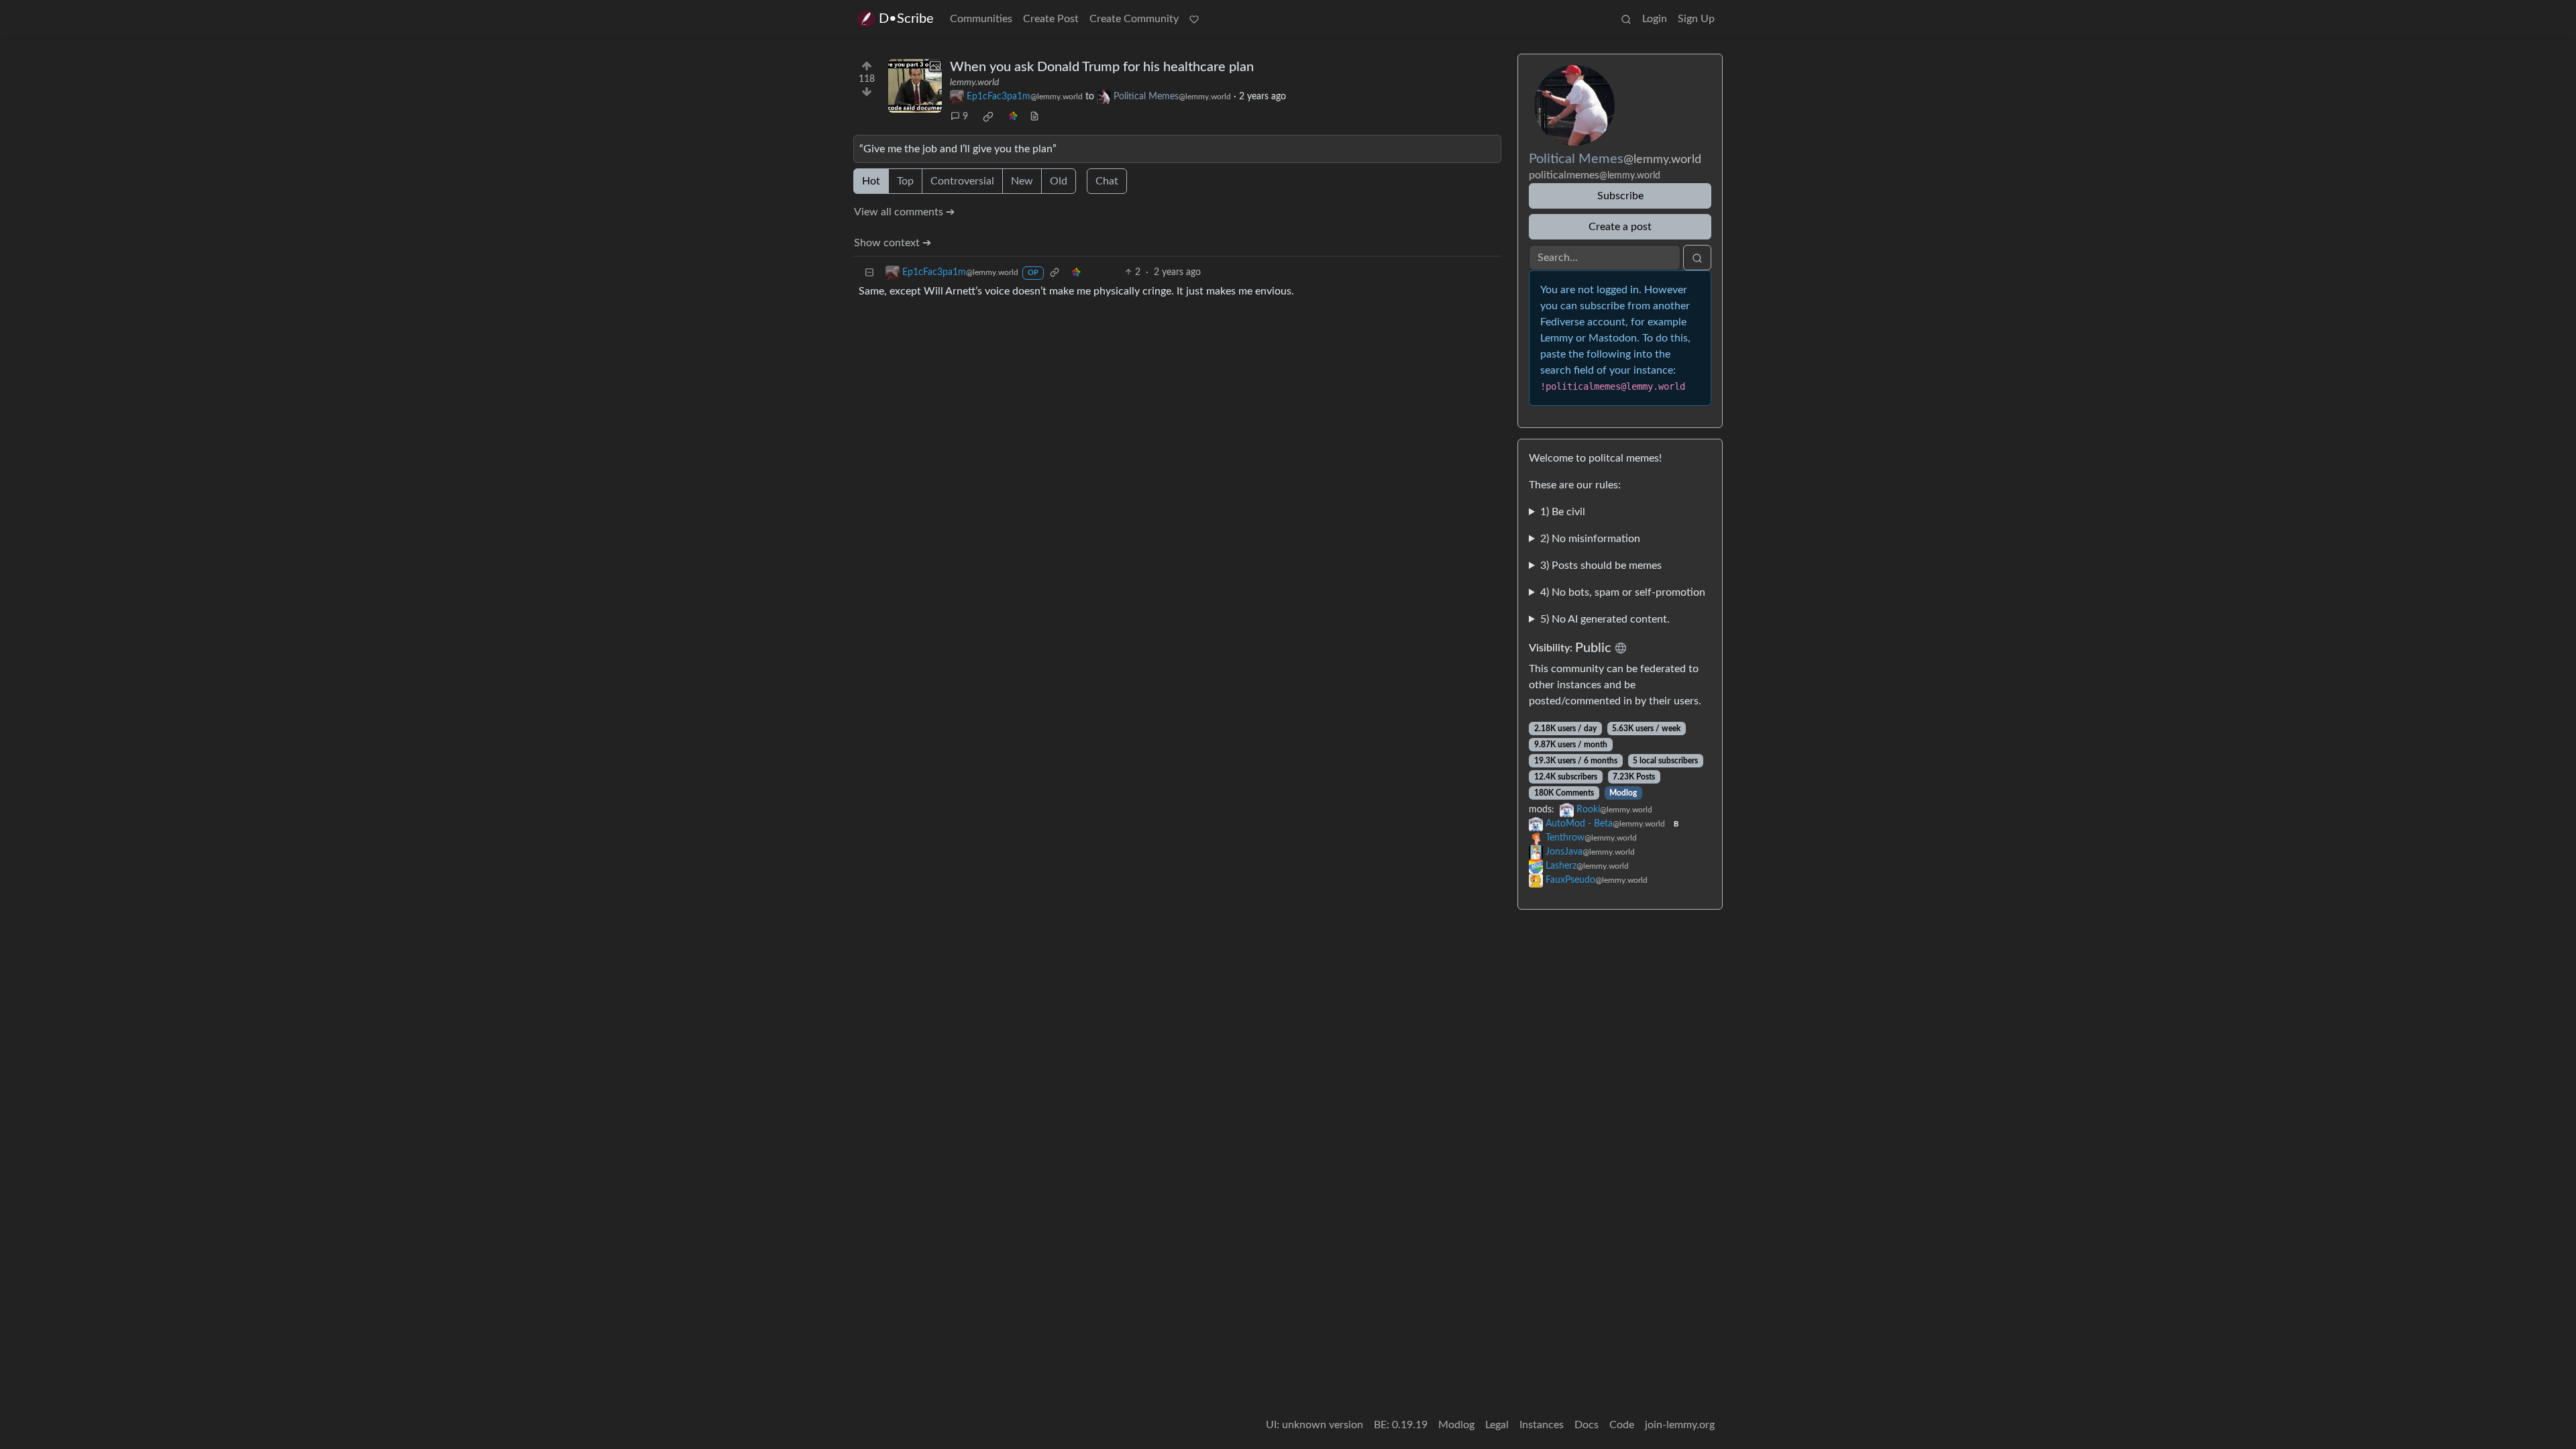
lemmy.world (974, 83)
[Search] (1626, 19)
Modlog (1623, 793)
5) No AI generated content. (1605, 619)
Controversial (962, 181)
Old (1059, 181)
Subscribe (1620, 196)
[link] (988, 117)
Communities (981, 19)
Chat (1107, 181)
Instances (1542, 1425)
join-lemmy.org (1680, 1425)
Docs (1587, 1425)
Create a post (1620, 227)
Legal (1497, 1425)
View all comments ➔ (904, 212)
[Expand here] (915, 86)
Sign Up (1696, 19)
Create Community (1134, 19)
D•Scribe (906, 19)
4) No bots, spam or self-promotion (1623, 592)
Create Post (1051, 19)
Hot (871, 181)
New (1022, 181)
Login (1655, 19)
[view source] (1034, 117)
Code (1622, 1425)
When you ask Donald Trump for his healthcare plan (1102, 67)
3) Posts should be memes (1601, 566)
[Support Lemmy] (1194, 19)
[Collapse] (869, 273)
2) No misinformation (1590, 539)
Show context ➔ (893, 243)
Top (905, 181)
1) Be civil (1563, 512)
